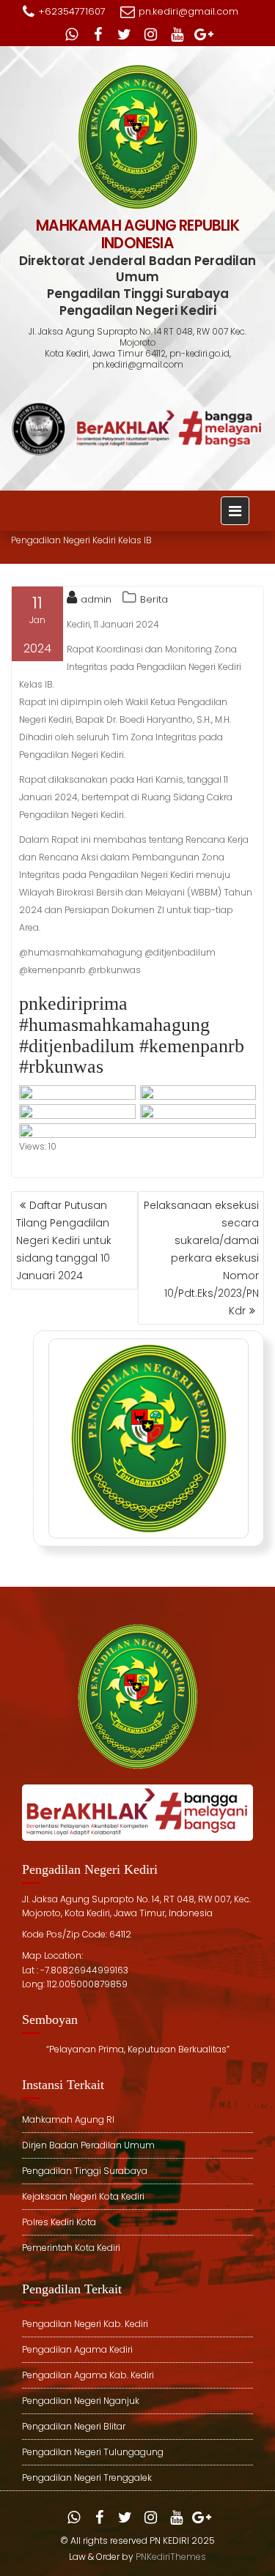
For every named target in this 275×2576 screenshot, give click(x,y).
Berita (154, 599)
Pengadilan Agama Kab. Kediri (88, 2375)
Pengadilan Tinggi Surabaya (85, 2171)
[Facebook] (98, 34)
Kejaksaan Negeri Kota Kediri (83, 2196)
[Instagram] (151, 34)
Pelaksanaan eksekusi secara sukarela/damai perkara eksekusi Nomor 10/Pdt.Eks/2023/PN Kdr (201, 1258)
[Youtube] (177, 34)
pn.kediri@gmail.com (188, 11)
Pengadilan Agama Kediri (77, 2349)
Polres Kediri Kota (59, 2222)
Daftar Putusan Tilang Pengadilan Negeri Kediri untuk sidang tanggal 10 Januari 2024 (64, 1240)
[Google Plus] (204, 34)
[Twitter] (125, 34)
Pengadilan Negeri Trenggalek (87, 2478)
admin (96, 599)
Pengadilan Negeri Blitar (74, 2426)
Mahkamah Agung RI (68, 2119)
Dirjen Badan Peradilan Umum (88, 2145)
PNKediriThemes (171, 2557)
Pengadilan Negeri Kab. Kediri (85, 2324)
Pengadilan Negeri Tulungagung (93, 2452)
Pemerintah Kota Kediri (71, 2248)
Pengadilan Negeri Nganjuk (81, 2401)
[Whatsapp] (72, 34)
